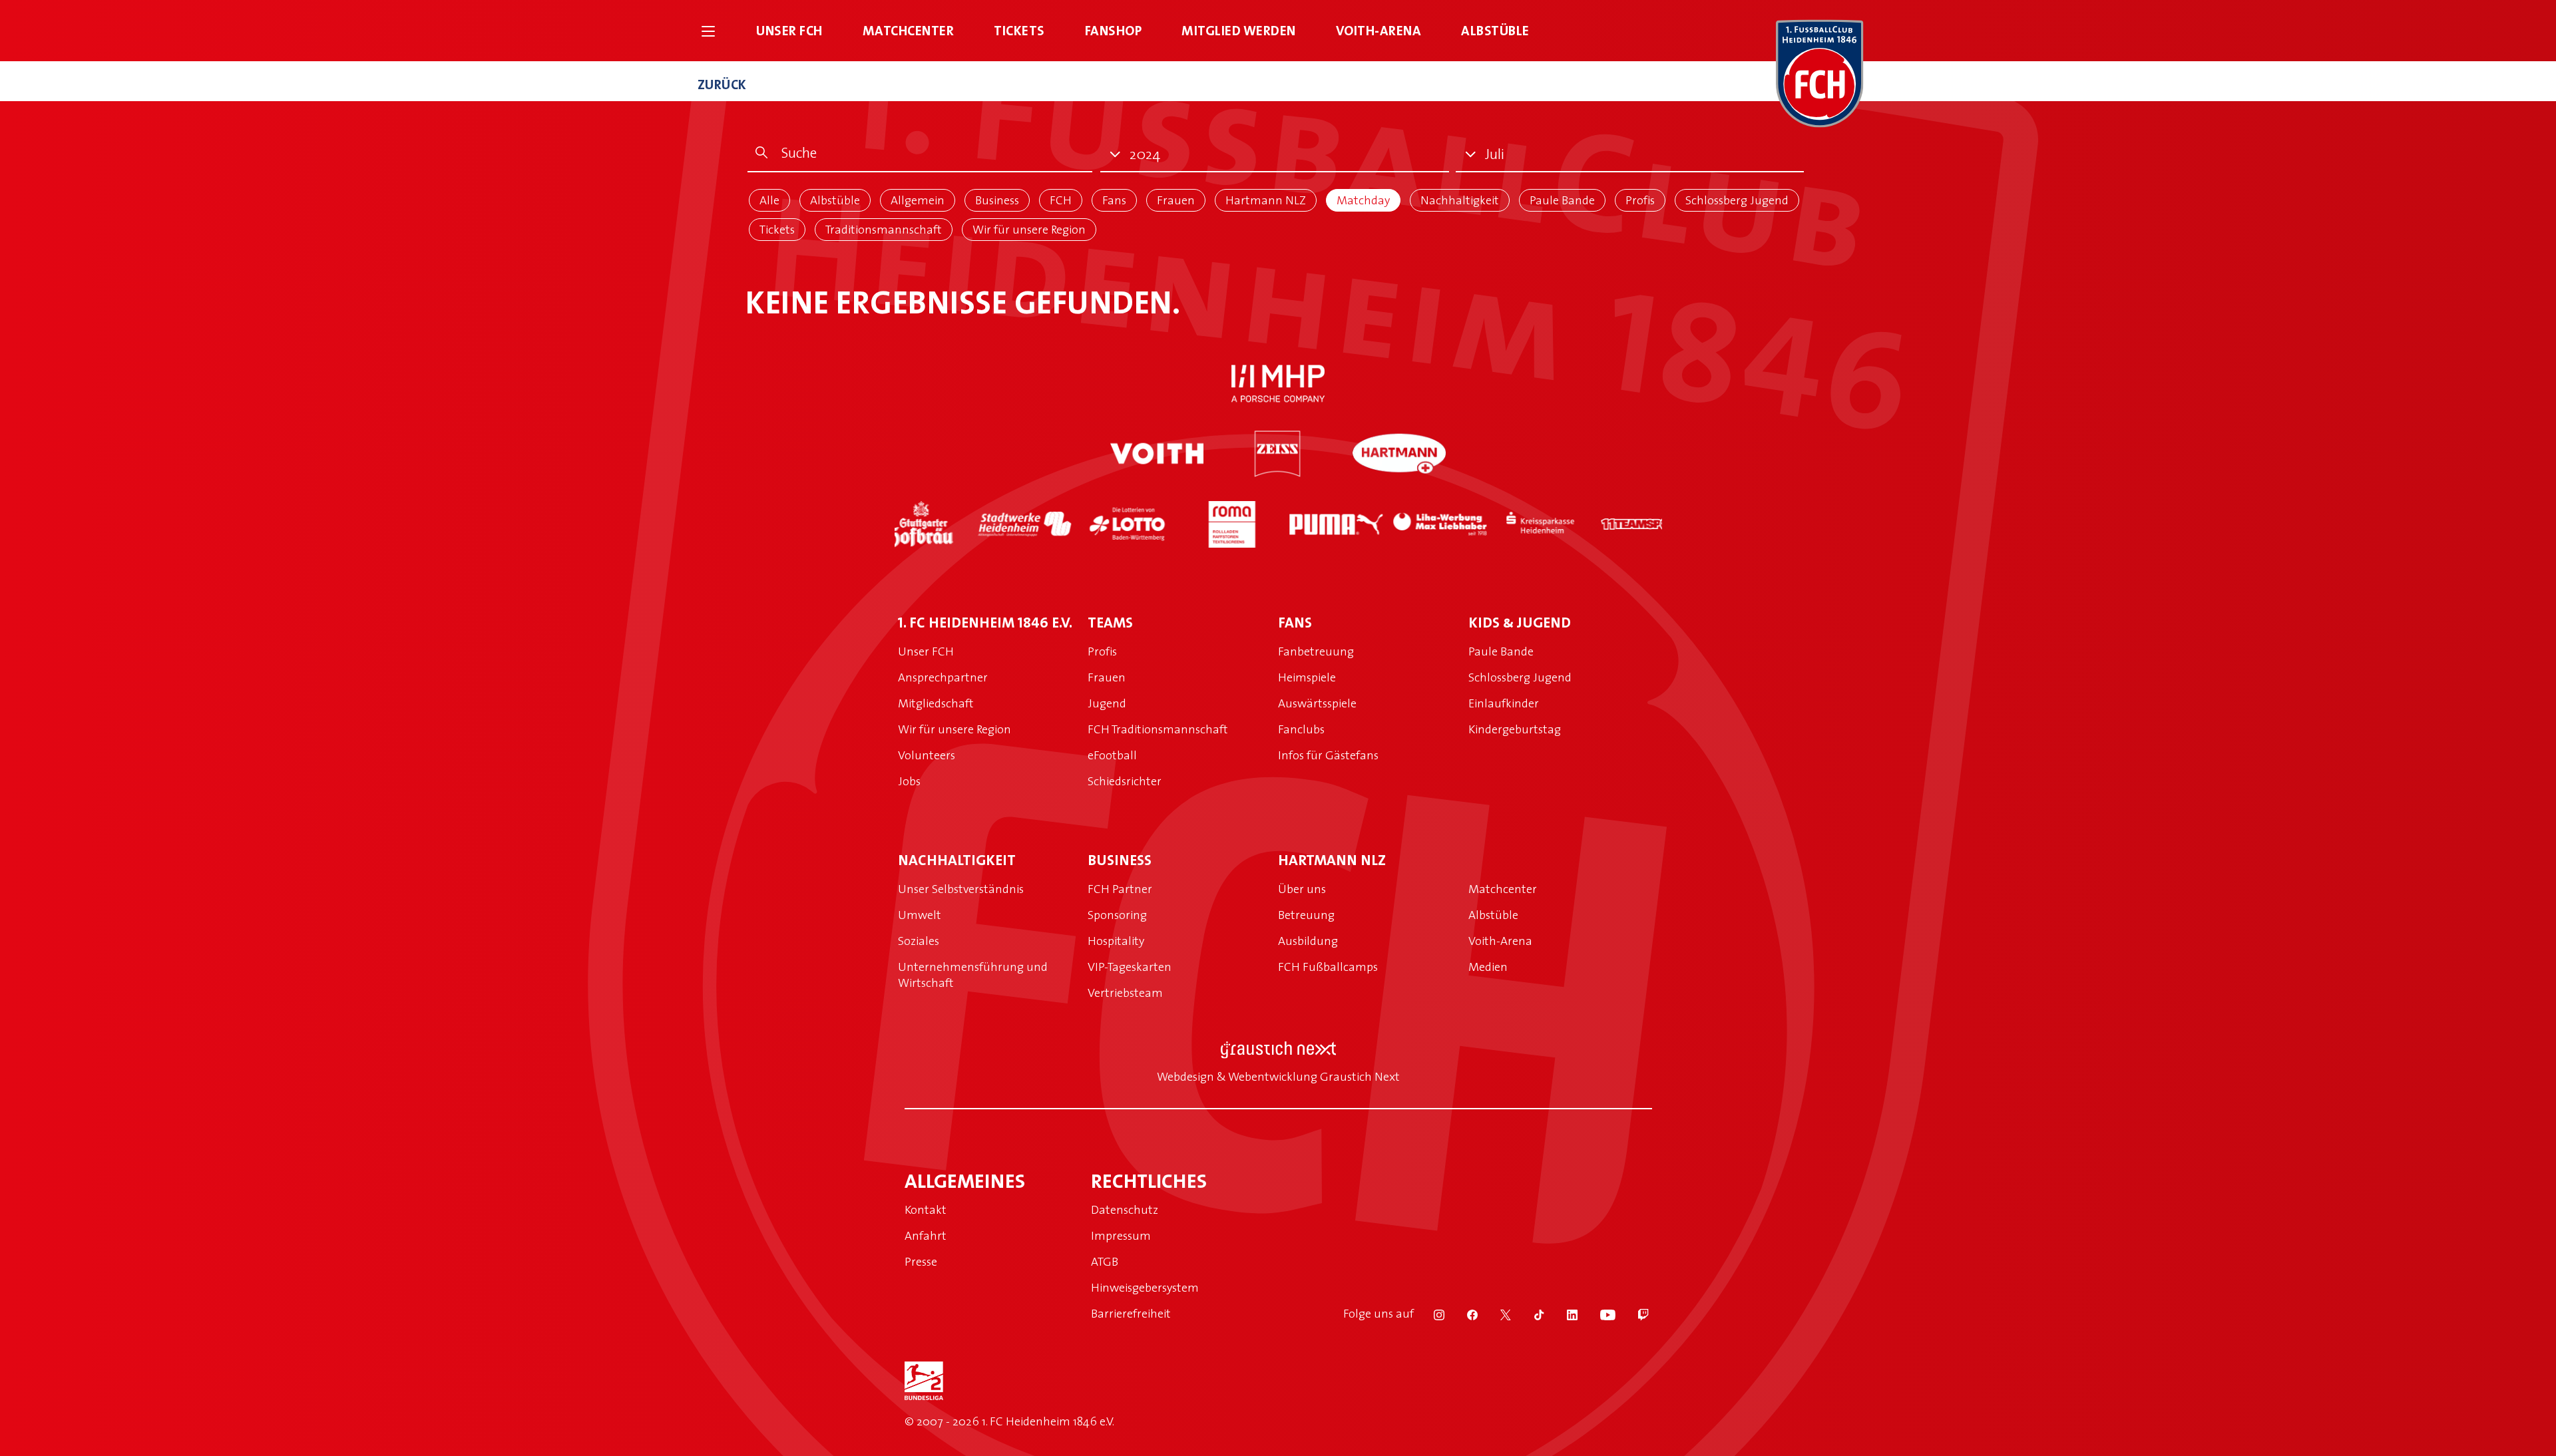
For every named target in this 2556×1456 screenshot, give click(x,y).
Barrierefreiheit (1131, 1313)
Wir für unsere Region (1029, 229)
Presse (921, 1261)
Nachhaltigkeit (1460, 200)
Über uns (1302, 889)
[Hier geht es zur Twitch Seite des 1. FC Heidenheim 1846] (1633, 1314)
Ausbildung (1308, 941)
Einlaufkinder (1504, 703)
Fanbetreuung (1316, 651)
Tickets (1019, 30)
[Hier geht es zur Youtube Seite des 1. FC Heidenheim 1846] (1599, 1314)
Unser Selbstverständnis (961, 889)
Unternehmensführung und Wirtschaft (973, 975)
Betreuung (1306, 915)
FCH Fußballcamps (1328, 967)
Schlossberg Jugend (1737, 200)
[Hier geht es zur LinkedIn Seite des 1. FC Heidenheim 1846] (1564, 1314)
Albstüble (1495, 30)
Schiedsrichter (1125, 781)
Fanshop (1114, 30)
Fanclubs (1301, 729)
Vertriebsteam (1125, 993)
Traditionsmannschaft (884, 229)
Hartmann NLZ (1266, 200)
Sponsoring (1117, 915)
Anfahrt (926, 1235)
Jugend (1107, 703)
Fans (1114, 200)
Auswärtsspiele (1317, 703)
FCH (1061, 200)
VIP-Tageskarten (1130, 967)
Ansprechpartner (943, 677)
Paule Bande (1562, 200)
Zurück (722, 84)
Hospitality (1116, 941)
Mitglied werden (1239, 30)
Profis (1640, 200)
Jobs (909, 781)
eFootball (1112, 755)
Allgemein (918, 200)
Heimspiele (1307, 677)
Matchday (1363, 200)
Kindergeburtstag (1515, 729)
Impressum (1121, 1235)
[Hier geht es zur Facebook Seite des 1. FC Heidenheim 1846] (1464, 1314)
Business (997, 200)
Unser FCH (789, 30)
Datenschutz (1125, 1209)
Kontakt (926, 1209)
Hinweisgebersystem (1145, 1287)
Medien (1488, 967)
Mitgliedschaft (936, 703)
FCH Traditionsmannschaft (1158, 729)
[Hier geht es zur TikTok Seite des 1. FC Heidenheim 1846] (1530, 1314)
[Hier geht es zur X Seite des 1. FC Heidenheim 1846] (1497, 1314)
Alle (769, 200)
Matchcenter (909, 30)
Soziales (919, 941)
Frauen (1176, 200)
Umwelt (920, 915)
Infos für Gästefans (1328, 755)
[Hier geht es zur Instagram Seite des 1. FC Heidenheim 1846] (1430, 1314)
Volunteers (927, 755)
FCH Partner (1120, 889)
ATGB (1105, 1261)
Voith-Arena (1379, 30)
